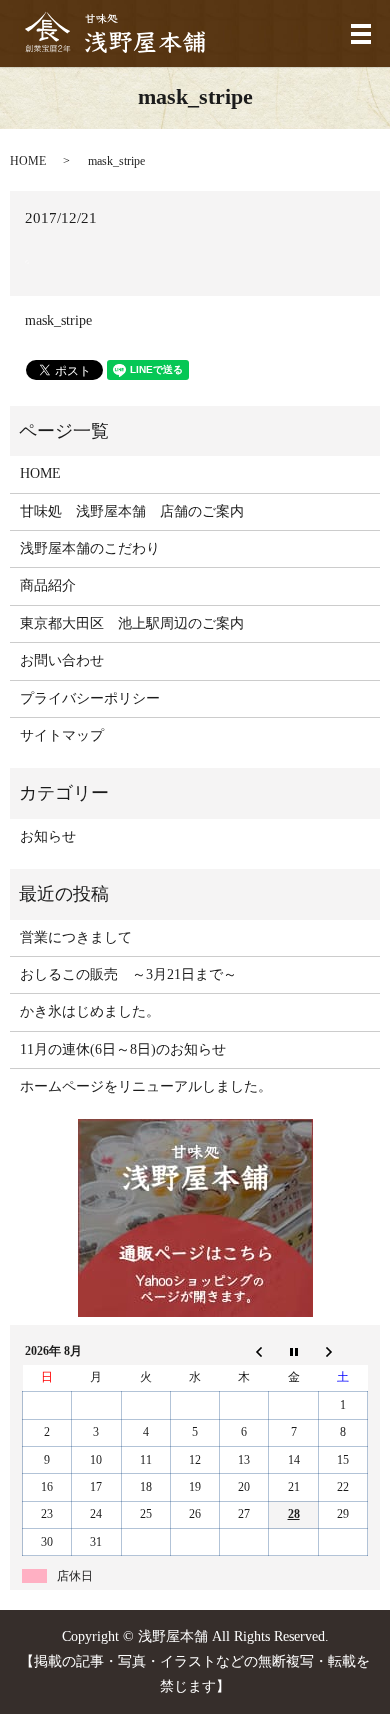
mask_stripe (58, 320)
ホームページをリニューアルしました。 (146, 1086)
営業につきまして (76, 937)
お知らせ (48, 836)
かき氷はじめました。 (90, 1011)
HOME (28, 161)
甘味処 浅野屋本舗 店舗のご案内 (132, 511)
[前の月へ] (244, 1351)
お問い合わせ (62, 660)
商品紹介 (48, 585)
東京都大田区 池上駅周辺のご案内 (132, 623)
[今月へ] (293, 1351)
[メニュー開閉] (361, 34)
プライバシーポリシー (90, 698)
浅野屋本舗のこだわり (90, 548)
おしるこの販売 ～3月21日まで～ (128, 974)
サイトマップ (62, 735)
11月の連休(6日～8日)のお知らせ (123, 1049)
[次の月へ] (342, 1351)
